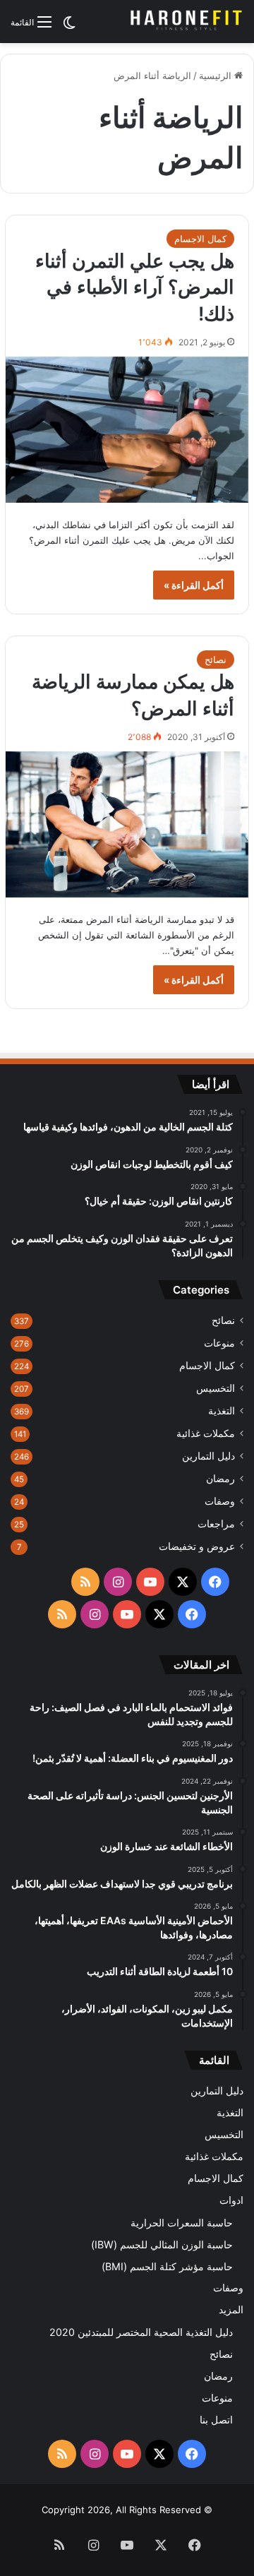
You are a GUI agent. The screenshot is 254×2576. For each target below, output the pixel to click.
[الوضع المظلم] (69, 27)
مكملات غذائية (206, 1433)
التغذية (222, 1411)
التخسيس (216, 1388)
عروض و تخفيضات (197, 1546)
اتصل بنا (216, 2420)
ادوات (231, 2200)
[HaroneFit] (187, 22)
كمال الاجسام (200, 239)
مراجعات (216, 1524)
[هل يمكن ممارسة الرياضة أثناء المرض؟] (127, 824)
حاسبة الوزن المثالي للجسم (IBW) (162, 2244)
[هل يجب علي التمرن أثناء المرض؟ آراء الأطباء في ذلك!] (127, 430)
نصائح (216, 660)
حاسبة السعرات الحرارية (182, 2223)
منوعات (219, 1343)
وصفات (220, 1501)
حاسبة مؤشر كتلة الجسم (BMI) (167, 2266)
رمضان (220, 1479)
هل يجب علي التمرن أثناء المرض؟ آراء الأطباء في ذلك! (135, 288)
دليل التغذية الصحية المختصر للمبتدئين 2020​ (141, 2332)
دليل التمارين (208, 1456)
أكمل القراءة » (194, 585)
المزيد (231, 2310)
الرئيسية (217, 76)
